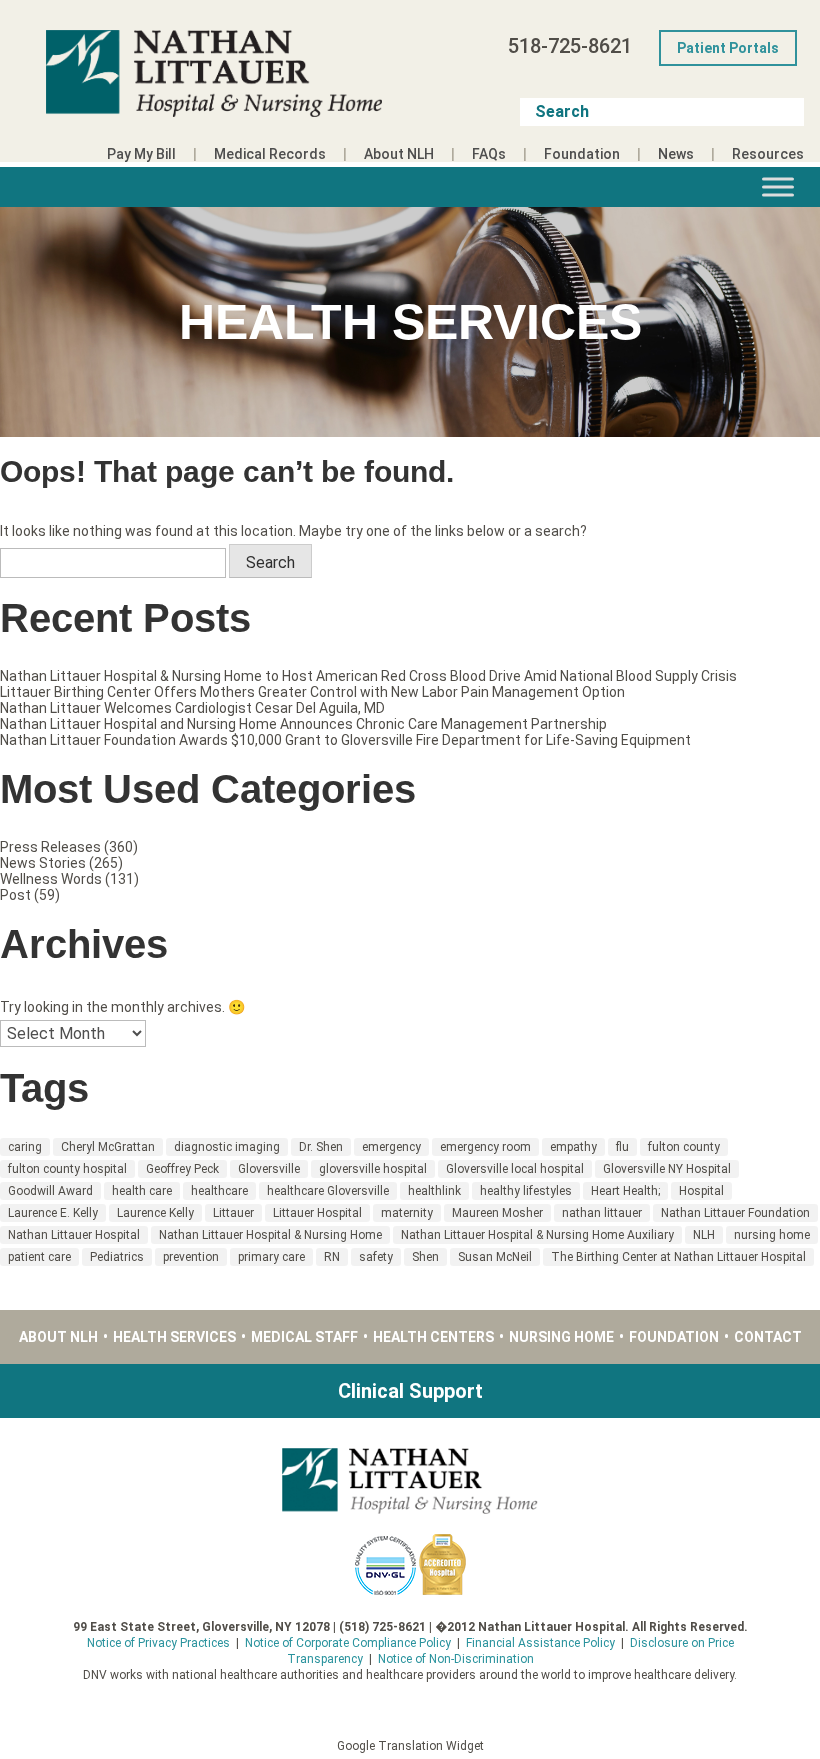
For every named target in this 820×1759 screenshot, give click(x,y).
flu (622, 1147)
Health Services (174, 1337)
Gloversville (269, 1169)
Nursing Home (561, 1337)
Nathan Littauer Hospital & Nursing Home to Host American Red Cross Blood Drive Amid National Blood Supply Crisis (368, 676)
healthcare (219, 1191)
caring (25, 1147)
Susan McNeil (495, 1257)
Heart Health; (625, 1191)
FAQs (489, 154)
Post (15, 895)
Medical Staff (304, 1337)
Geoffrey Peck (182, 1169)
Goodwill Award (50, 1191)
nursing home (772, 1235)
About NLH (399, 154)
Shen (425, 1257)
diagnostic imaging (227, 1147)
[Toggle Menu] (778, 186)
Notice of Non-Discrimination (456, 1659)
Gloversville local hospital (515, 1169)
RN (332, 1257)
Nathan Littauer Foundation (735, 1213)
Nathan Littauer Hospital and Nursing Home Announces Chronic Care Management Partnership (303, 724)
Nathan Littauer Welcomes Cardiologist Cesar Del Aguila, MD (192, 708)
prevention (191, 1257)
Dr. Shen (321, 1147)
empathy (573, 1147)
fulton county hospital (67, 1169)
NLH (704, 1235)
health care (142, 1191)
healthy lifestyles (526, 1191)
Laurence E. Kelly (53, 1213)
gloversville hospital (373, 1169)
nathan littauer (602, 1213)
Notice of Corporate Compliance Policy (348, 1643)
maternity (407, 1213)
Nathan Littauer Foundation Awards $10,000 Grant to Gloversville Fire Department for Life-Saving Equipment (345, 740)
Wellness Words (51, 879)
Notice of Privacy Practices (158, 1643)
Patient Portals (728, 48)
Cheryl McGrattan (108, 1147)
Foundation (582, 154)
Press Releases (50, 847)
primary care (271, 1257)
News (676, 154)
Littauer (233, 1213)
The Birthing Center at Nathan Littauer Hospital (678, 1257)
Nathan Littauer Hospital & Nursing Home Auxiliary (537, 1235)
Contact (768, 1337)
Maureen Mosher (497, 1213)
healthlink (434, 1191)
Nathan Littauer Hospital (74, 1235)
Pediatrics (117, 1257)
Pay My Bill (141, 154)
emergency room (485, 1147)
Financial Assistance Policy (540, 1643)
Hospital (701, 1191)
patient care (39, 1257)
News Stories (43, 863)
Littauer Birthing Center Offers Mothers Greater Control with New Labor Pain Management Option (312, 692)
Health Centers (433, 1337)
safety (376, 1257)
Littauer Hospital (317, 1213)
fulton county (684, 1147)
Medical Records (270, 154)
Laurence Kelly (155, 1213)
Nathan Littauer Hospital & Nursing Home (270, 1235)
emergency (391, 1147)
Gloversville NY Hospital (667, 1169)
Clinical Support (410, 1391)
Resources (768, 154)
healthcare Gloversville (328, 1191)
